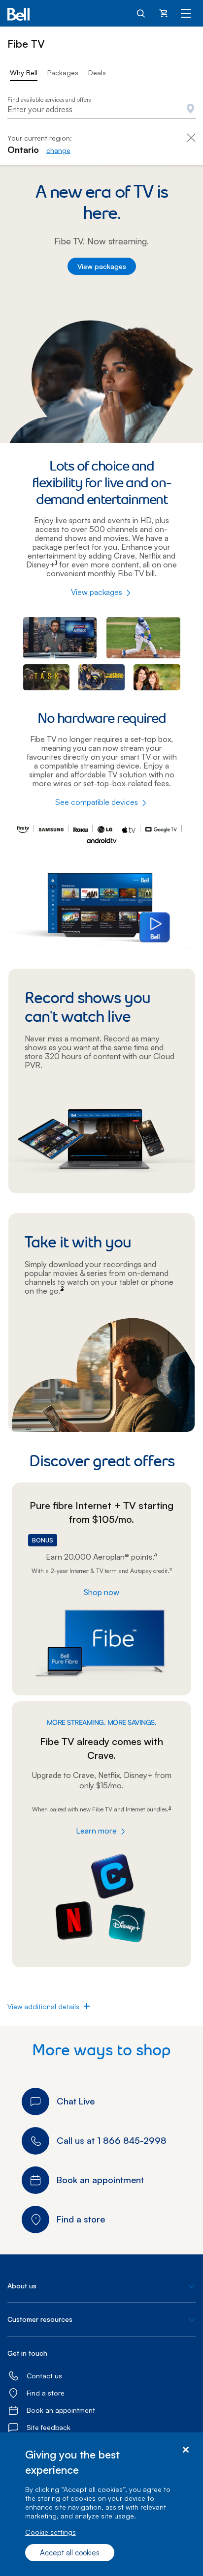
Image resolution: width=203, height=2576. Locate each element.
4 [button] (170, 1808)
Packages (63, 73)
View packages (102, 266)
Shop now (101, 1592)
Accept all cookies (70, 2553)
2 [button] (62, 1288)
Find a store (46, 2393)
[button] (43, 2007)
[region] (101, 2504)
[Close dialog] (186, 2450)
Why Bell (24, 73)
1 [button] (56, 562)
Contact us (44, 2376)
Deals (97, 73)
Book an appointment (61, 2410)
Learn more (96, 1831)
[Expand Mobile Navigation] (186, 13)
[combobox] (101, 110)
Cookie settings (51, 2532)
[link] (58, 150)
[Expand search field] (141, 13)
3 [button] (156, 1554)
